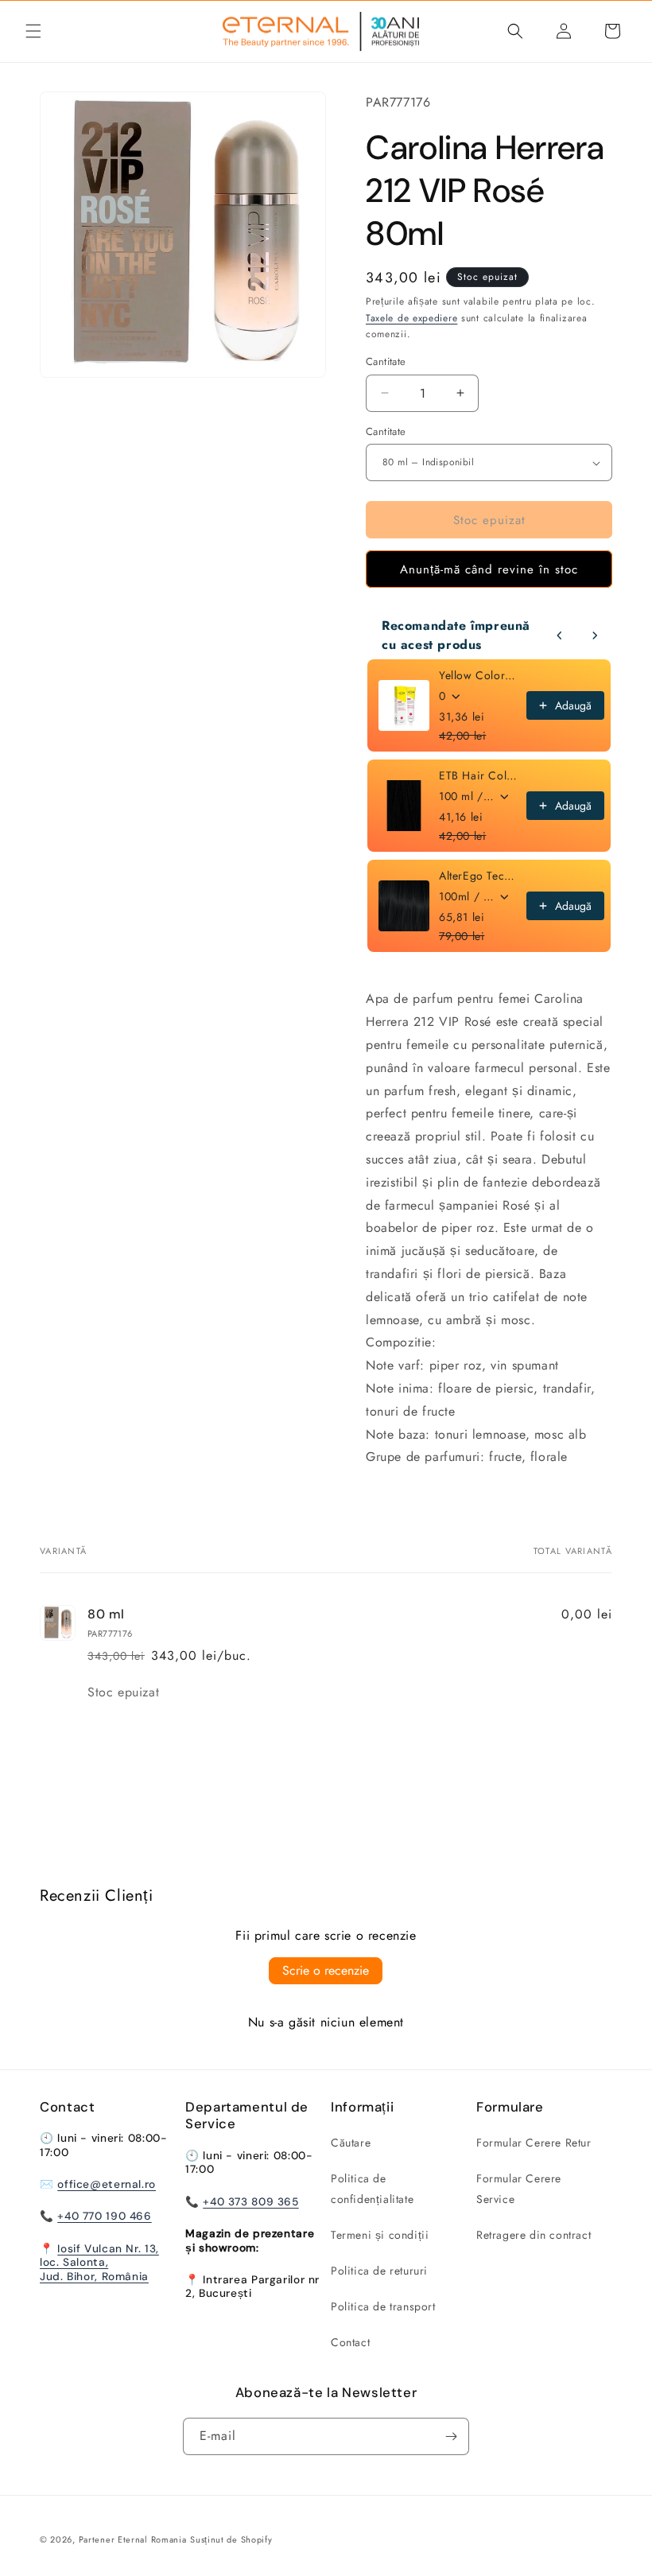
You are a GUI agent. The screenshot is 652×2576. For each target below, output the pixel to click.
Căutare (351, 2143)
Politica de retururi (379, 2271)
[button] (33, 31)
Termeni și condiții (380, 2235)
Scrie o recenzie (326, 1970)
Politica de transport (383, 2306)
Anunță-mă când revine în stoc (489, 569)
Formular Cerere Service (519, 2188)
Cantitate (386, 431)
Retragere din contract (534, 2235)
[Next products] (595, 635)
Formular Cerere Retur (534, 2143)
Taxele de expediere (411, 318)
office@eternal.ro (107, 2184)
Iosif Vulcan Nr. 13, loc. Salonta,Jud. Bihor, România (99, 2262)
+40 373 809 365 (250, 2201)
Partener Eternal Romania (133, 2539)
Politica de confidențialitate (372, 2188)
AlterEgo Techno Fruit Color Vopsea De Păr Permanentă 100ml (478, 876)
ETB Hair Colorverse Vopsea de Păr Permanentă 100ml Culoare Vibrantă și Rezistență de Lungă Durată (478, 775)
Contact (350, 2342)
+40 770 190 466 (104, 2216)
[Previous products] (560, 635)
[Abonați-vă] (451, 2436)
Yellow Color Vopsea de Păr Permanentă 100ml (478, 675)
